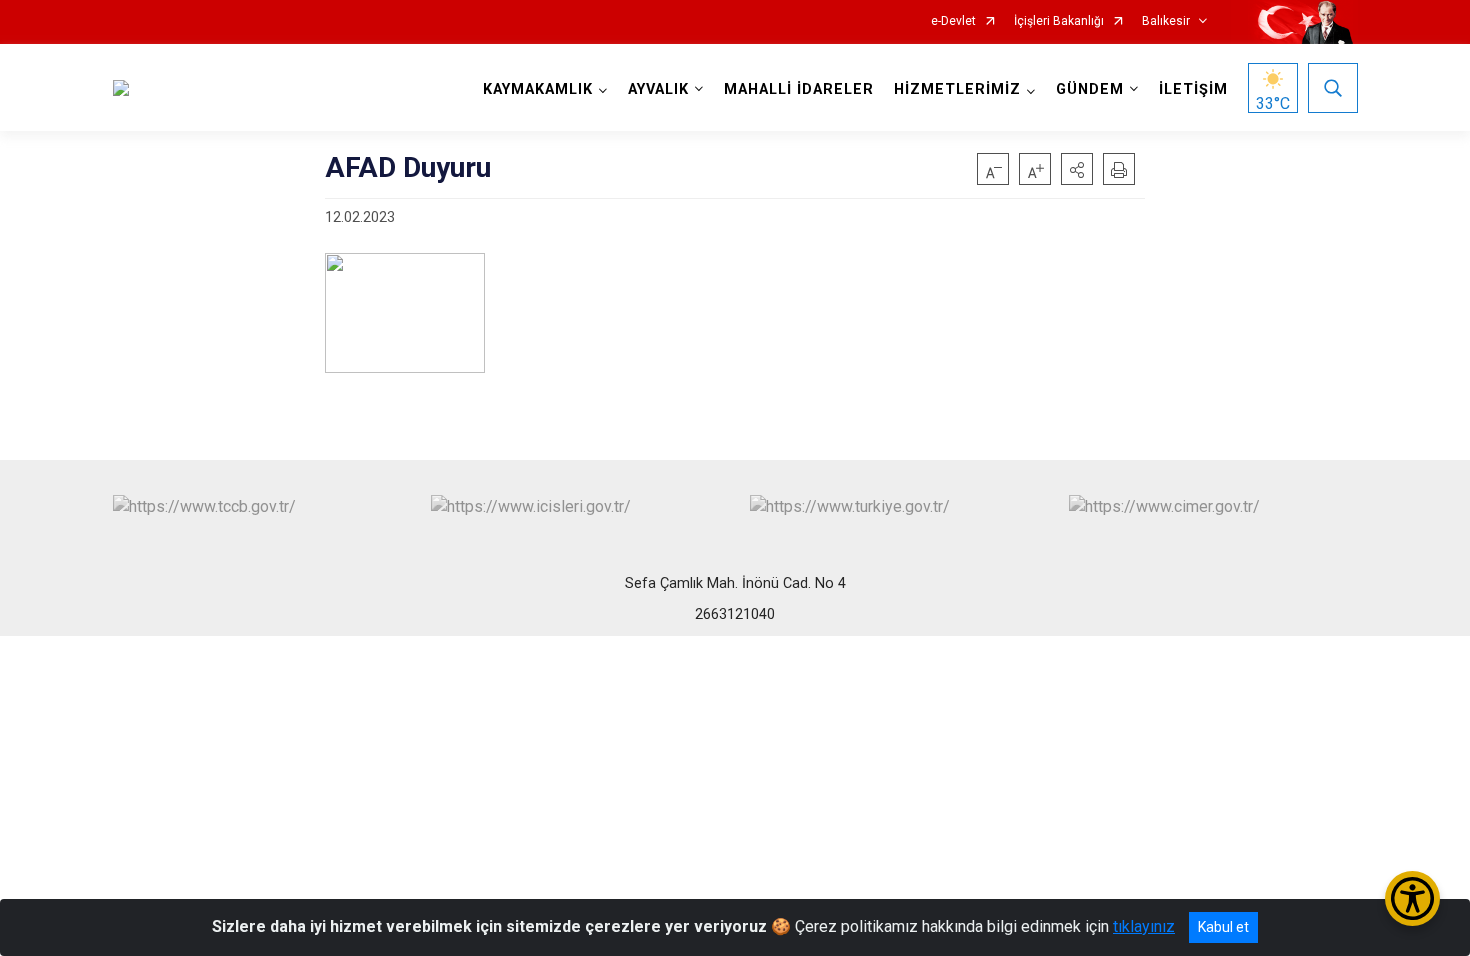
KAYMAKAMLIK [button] (538, 89)
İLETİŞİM (1193, 89)
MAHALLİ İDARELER (799, 89)
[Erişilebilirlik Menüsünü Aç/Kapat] (1412, 898)
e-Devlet (953, 21)
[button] (1077, 169)
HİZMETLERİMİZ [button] (957, 89)
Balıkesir (1166, 21)
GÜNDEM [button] (1090, 89)
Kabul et (1223, 927)
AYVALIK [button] (658, 89)
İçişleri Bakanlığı (1059, 21)
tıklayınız (1144, 926)
